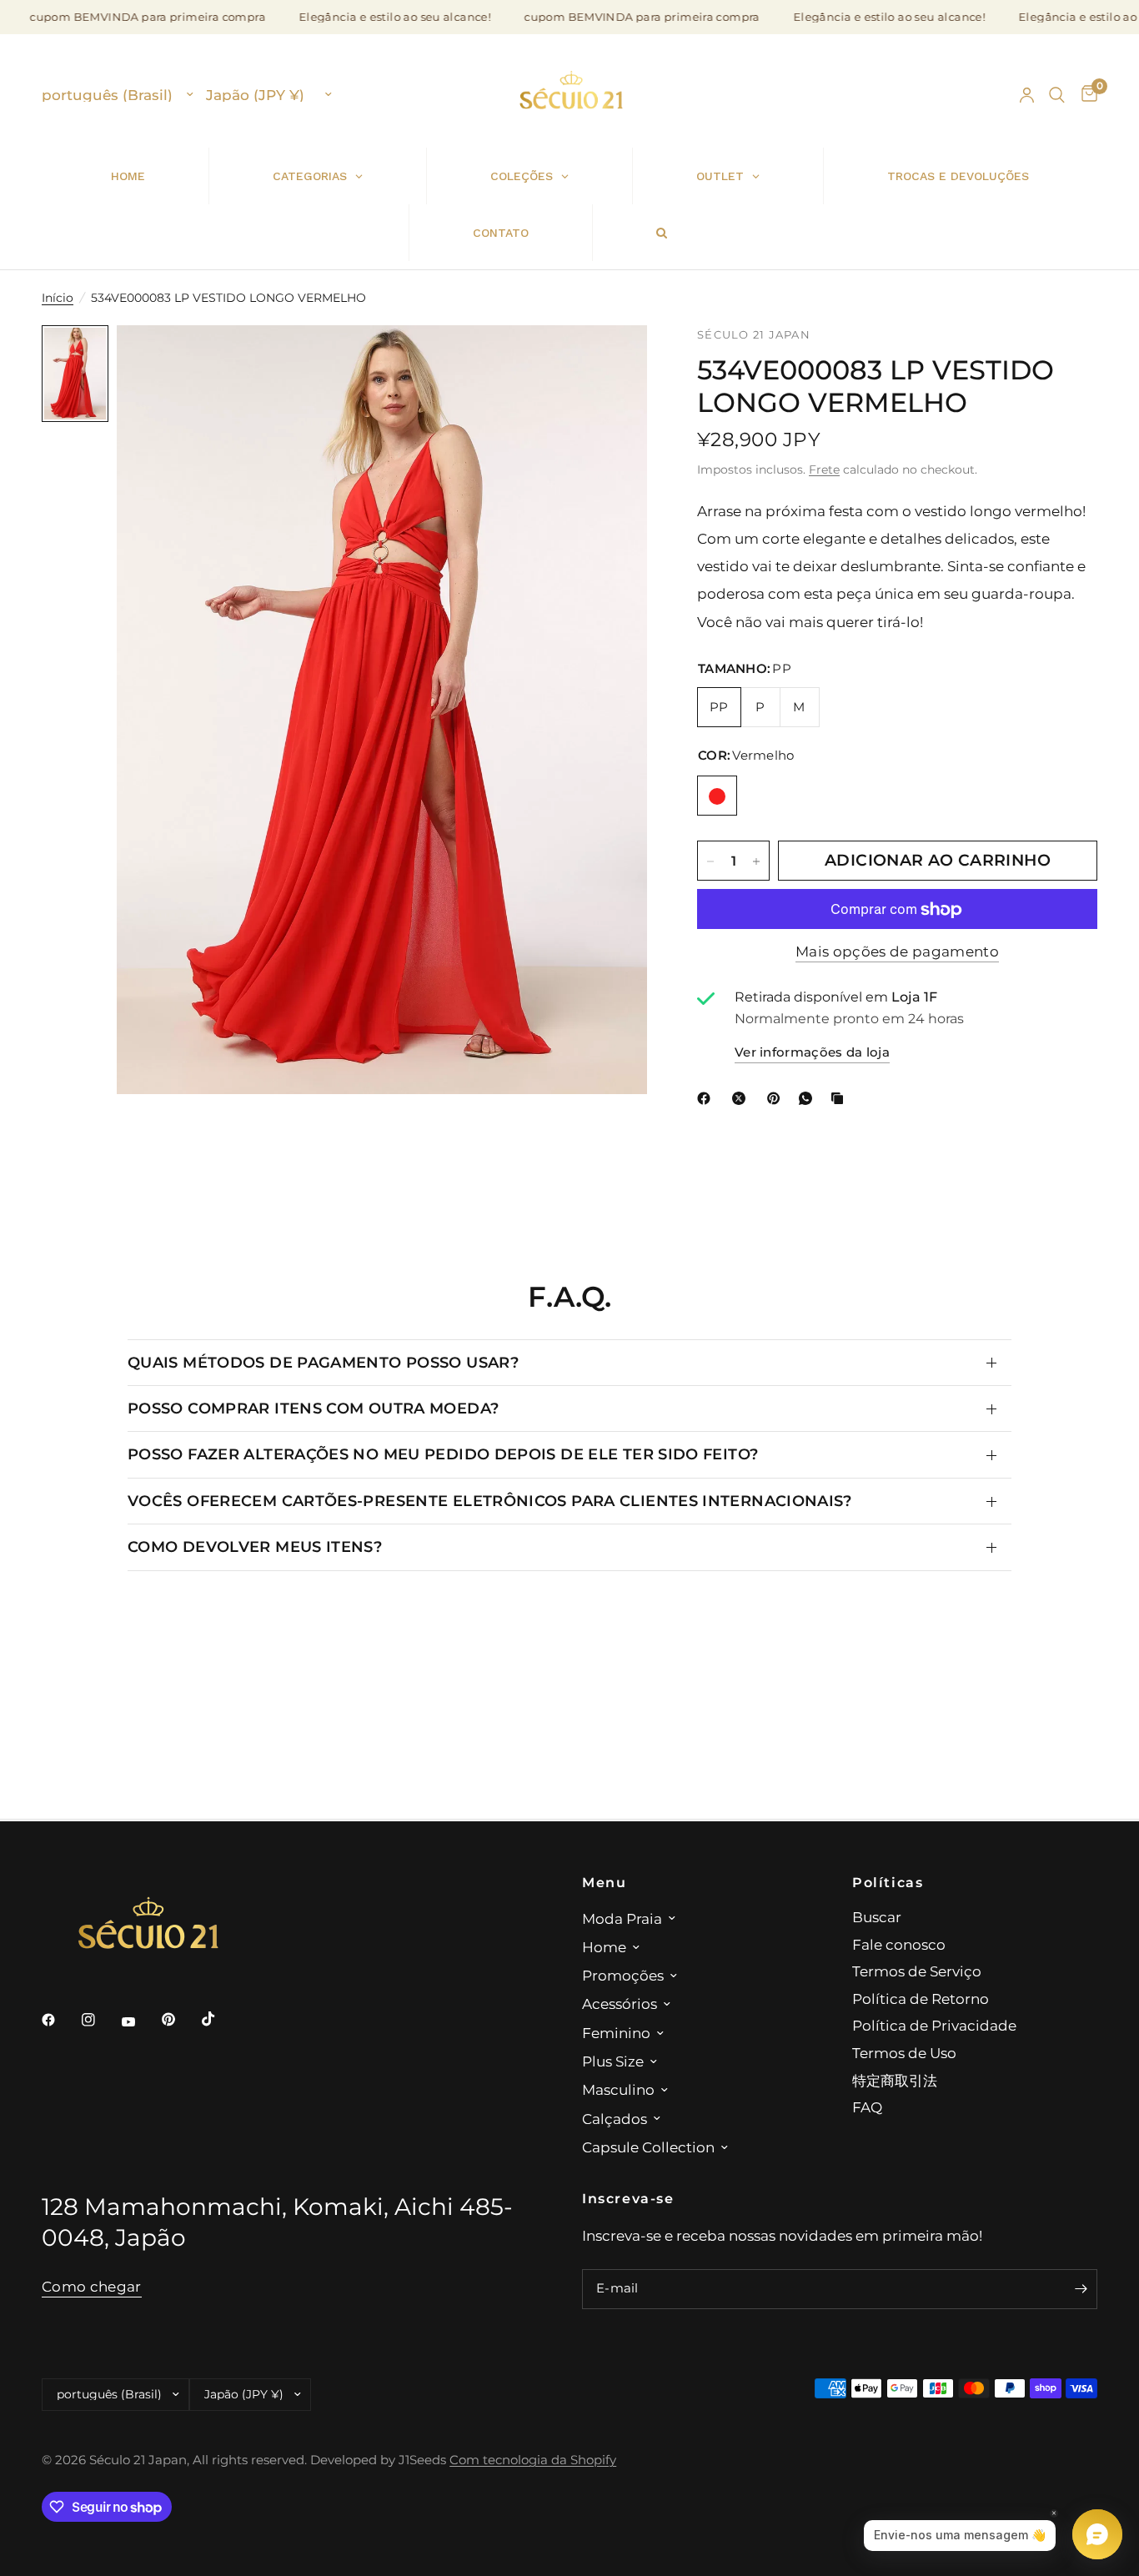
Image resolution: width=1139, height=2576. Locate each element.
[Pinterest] (777, 1098)
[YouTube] (140, 2021)
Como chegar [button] (92, 2287)
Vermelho (717, 796)
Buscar (877, 1917)
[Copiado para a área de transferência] (840, 1098)
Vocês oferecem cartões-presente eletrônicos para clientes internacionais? (490, 1501)
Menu (604, 1882)
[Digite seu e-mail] (1081, 2289)
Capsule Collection (648, 2147)
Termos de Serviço (917, 1971)
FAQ (867, 2107)
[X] (742, 1098)
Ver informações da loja (812, 1052)
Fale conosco (899, 1944)
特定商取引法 (895, 2080)
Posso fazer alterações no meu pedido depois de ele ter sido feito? (443, 1454)
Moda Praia (622, 1918)
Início (58, 298)
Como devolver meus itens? (255, 1547)
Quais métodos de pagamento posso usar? (323, 1362)
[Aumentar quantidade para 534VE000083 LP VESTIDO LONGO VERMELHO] (756, 861)
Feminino (616, 2033)
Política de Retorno (921, 1999)
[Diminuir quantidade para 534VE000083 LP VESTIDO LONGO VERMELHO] (710, 861)
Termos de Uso (904, 2053)
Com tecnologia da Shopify (533, 2460)
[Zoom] (612, 360)
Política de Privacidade (934, 2025)
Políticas (888, 1882)
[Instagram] (100, 2020)
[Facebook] (707, 1098)
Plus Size (613, 2061)
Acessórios (620, 2004)
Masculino (618, 2089)
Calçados (615, 2119)
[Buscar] (1057, 95)
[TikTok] (220, 2019)
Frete (824, 470)
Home (604, 1947)
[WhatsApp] (809, 1098)
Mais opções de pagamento (897, 952)
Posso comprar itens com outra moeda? (313, 1408)
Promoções (623, 1975)
